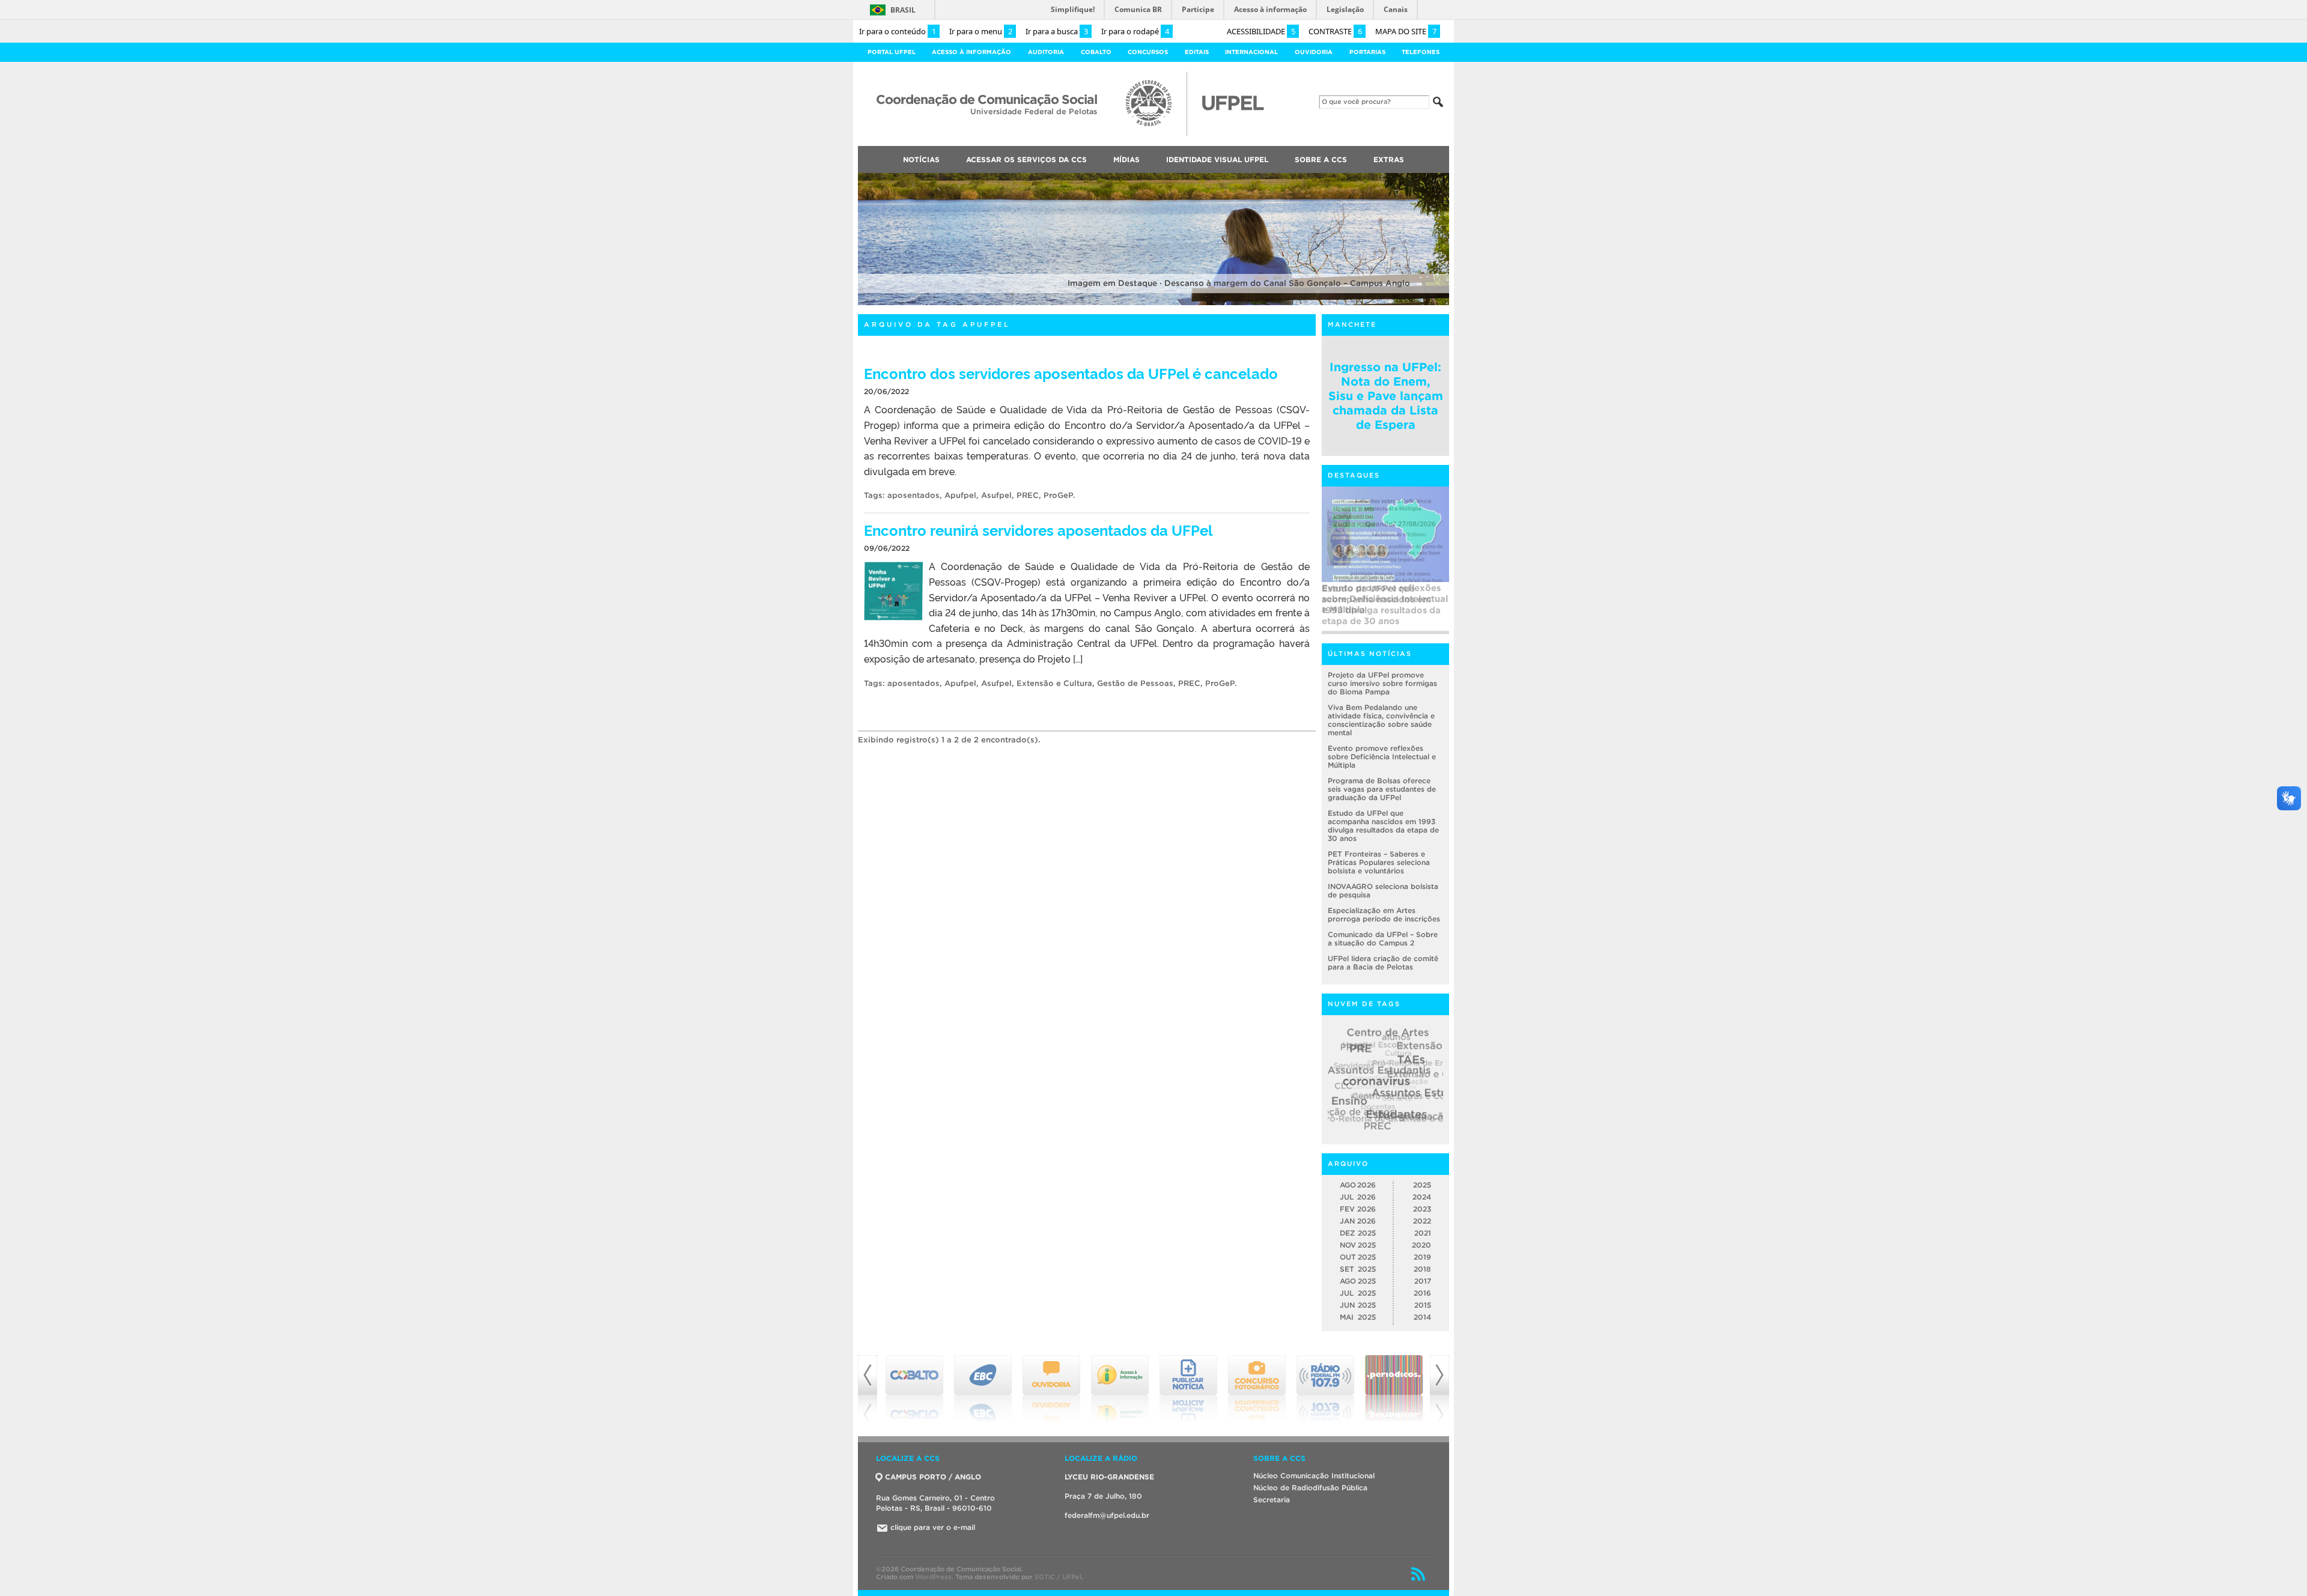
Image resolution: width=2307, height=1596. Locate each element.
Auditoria (1046, 52)
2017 (1423, 1281)
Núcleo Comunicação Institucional (1314, 1476)
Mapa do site (1406, 31)
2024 (1422, 1197)
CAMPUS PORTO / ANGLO (933, 1477)
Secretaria (1272, 1500)
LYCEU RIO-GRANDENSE (1109, 1477)
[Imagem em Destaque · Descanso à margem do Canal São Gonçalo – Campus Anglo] (1153, 303)
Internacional (1251, 52)
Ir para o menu (981, 31)
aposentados (913, 495)
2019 (1422, 1257)
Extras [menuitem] (1389, 159)
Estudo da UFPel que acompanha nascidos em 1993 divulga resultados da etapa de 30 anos (1381, 605)
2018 (1422, 1269)
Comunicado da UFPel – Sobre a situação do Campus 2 (1383, 939)
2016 (1422, 1293)
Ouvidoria (1314, 52)
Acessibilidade (1261, 31)
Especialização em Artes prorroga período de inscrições (1384, 915)
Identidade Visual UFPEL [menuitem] (1217, 159)
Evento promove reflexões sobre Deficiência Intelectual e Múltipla (1382, 757)
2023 (1422, 1209)
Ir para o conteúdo (898, 31)
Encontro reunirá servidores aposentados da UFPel (1038, 529)
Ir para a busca (1057, 31)
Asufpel (996, 495)
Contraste (1335, 31)
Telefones (1421, 52)
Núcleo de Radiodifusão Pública (1310, 1488)
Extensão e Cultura (1054, 683)
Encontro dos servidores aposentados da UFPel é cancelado (1071, 373)
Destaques (1354, 475)
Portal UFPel (892, 52)
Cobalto (1096, 52)
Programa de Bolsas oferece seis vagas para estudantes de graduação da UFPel (1382, 789)
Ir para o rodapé (1135, 31)
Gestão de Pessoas (1135, 683)
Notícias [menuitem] (921, 159)
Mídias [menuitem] (1126, 159)
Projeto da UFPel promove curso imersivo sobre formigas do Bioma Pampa (1382, 683)
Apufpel (960, 495)
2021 (1423, 1233)
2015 (1423, 1305)
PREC (1028, 495)
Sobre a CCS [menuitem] (1321, 159)
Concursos (1148, 52)
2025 (1422, 1185)
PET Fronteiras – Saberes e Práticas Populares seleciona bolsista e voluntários (1379, 862)
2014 (1422, 1317)
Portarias (1367, 52)
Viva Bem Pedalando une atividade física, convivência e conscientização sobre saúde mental (1381, 720)
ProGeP (1058, 495)
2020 (1421, 1245)
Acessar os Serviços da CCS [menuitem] (1026, 159)
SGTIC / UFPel (1058, 1577)
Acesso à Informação (971, 52)
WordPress (933, 1577)
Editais (1197, 52)
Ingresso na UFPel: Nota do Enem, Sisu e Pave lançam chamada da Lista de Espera (1386, 396)
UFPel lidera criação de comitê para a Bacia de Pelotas (1383, 963)
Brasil (903, 10)
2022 (1422, 1221)
